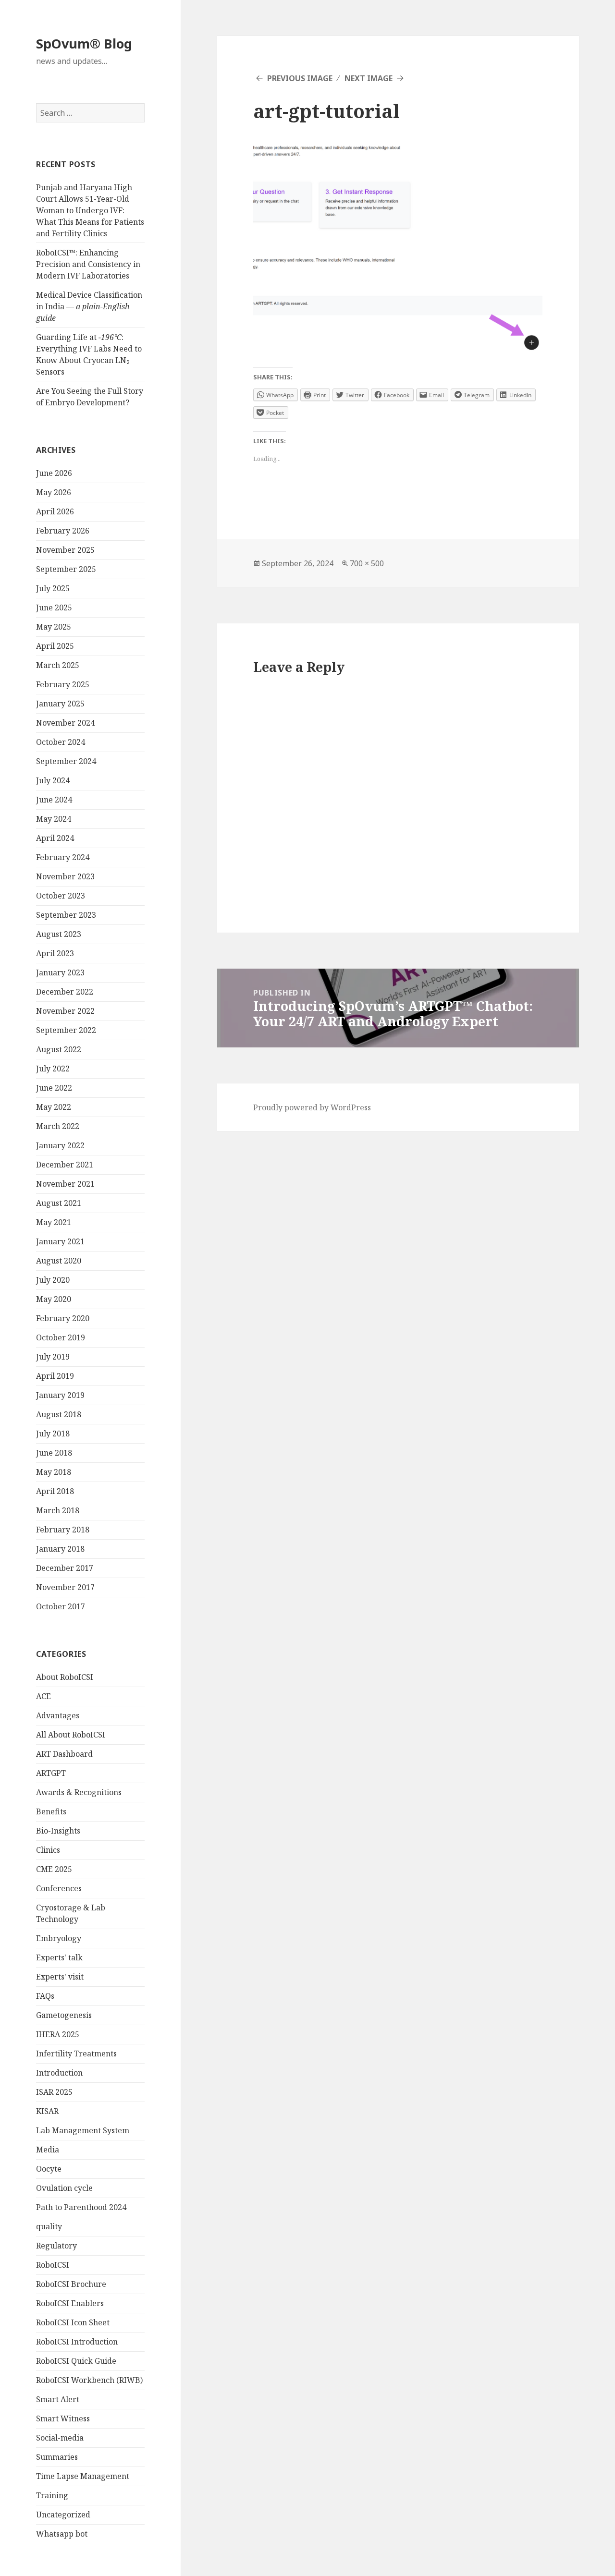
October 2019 (61, 1337)
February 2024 (63, 857)
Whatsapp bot (62, 2534)
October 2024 (61, 742)
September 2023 (66, 915)
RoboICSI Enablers (70, 2303)
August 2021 (59, 1203)
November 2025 (65, 550)
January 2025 (60, 704)
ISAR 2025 (54, 2092)
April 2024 (55, 838)
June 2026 (54, 473)
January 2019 (60, 1395)
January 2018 (60, 1549)
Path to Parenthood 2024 (81, 2207)
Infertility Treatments (76, 2054)
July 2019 (53, 1357)
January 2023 (60, 972)
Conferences (59, 1888)
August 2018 (59, 1414)
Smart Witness (63, 2418)
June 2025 (54, 608)
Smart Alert (58, 2399)
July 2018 (53, 1434)
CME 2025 (54, 1869)
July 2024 (53, 780)
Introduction (59, 2073)
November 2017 (65, 1587)
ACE (43, 1696)
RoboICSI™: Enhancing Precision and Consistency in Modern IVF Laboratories (88, 264)
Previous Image (300, 78)
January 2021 (60, 1241)
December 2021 (65, 1165)
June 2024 (54, 800)
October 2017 (61, 1606)
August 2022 (59, 1049)
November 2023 (65, 876)
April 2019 (55, 1376)
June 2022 (54, 1088)
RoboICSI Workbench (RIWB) (89, 2380)
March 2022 (58, 1126)
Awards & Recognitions (79, 1792)
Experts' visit (60, 1977)
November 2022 (65, 1011)
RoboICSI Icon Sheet (73, 2322)
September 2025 (66, 569)
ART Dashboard (64, 1754)
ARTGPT (51, 1773)
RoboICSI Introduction (77, 2342)
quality (49, 2226)
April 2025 (55, 646)
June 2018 (54, 1453)
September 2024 (66, 761)
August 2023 (59, 934)
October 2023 (61, 896)
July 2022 (53, 1069)
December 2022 (65, 992)
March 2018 (58, 1510)
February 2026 (63, 531)
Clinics (48, 1850)
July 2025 (53, 588)
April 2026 (55, 511)
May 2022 (54, 1107)
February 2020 (63, 1318)
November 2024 (65, 723)
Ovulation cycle (64, 2188)
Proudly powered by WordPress (312, 1107)
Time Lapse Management (83, 2476)
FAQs (45, 1996)
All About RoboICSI (71, 1735)
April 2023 (55, 953)
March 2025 (58, 665)
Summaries (57, 2457)
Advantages (58, 1715)
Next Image (369, 78)
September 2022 (66, 1030)
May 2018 (54, 1472)
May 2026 (54, 492)
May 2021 (54, 1222)
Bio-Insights (58, 1831)
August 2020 (59, 1261)
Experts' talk (59, 1957)
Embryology (59, 1938)
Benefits (51, 1811)
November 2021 (65, 1184)
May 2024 (54, 819)
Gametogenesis (64, 2015)
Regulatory (56, 2246)
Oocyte (49, 2169)
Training (52, 2495)
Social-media (60, 2438)
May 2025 (54, 627)
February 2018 (63, 1530)
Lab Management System (83, 2130)
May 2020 (54, 1299)
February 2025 (63, 684)
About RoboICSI (65, 1677)
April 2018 (55, 1491)
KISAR (47, 2111)
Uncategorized (63, 2515)
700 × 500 (367, 563)
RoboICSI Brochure (71, 2284)
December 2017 (65, 1568)
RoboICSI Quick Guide (76, 2361)
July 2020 (53, 1280)
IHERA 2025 (58, 2034)
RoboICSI (53, 2265)
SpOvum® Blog (84, 43)
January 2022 (60, 1145)
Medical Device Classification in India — (89, 306)
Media (48, 2150)
